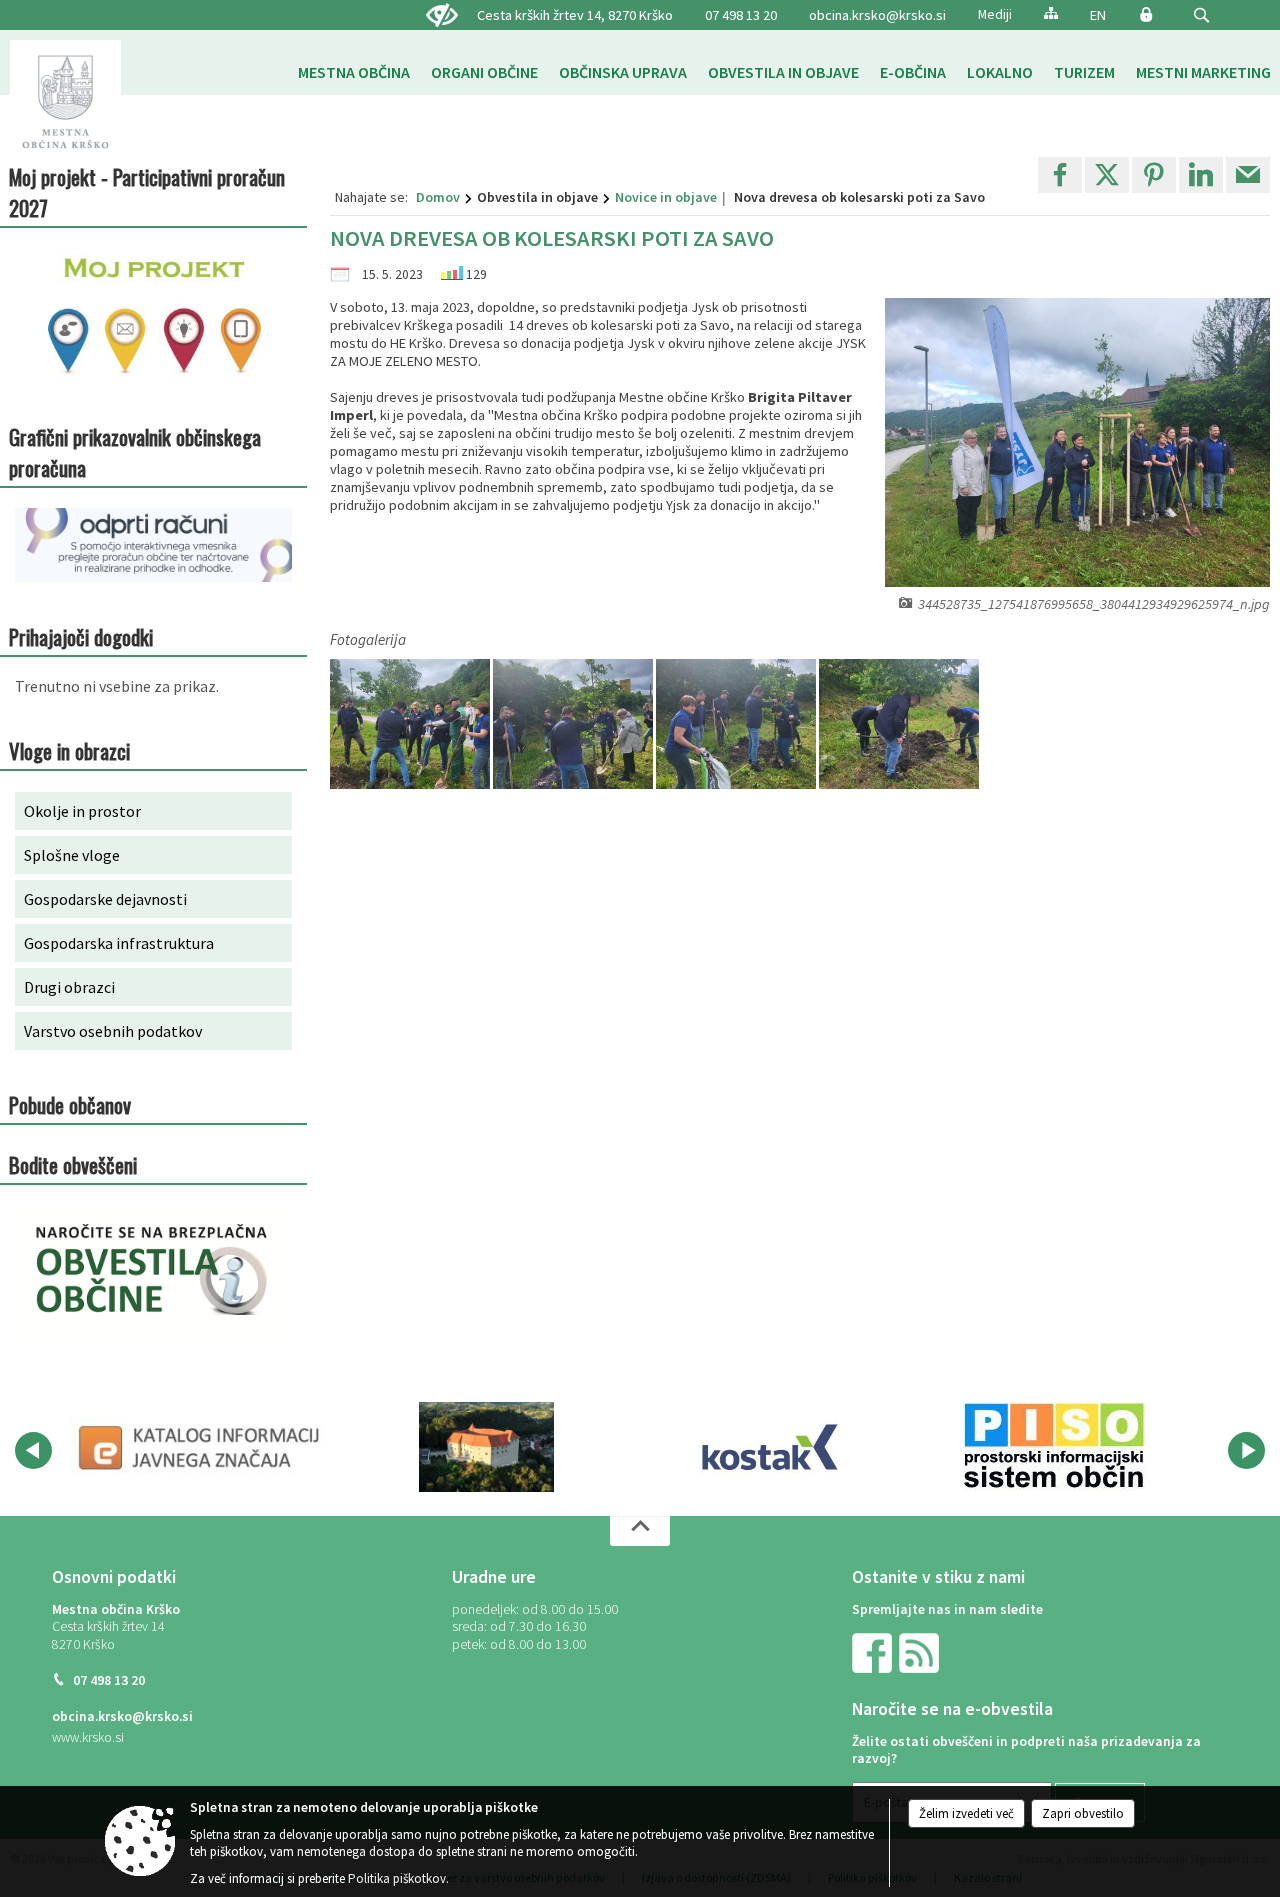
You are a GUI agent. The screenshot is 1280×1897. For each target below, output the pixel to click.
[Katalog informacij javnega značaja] (202, 1447)
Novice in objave (666, 197)
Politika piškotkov (397, 1878)
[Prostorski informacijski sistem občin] (1054, 1447)
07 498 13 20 (741, 15)
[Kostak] (770, 1447)
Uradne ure (494, 1577)
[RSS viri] (921, 1651)
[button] (1201, 15)
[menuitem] (354, 72)
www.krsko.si (88, 1737)
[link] (1060, 175)
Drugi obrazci (69, 987)
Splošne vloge (72, 855)
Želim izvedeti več (966, 1813)
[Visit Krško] (486, 1447)
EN (1098, 15)
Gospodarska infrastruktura (119, 943)
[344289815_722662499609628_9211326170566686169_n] (737, 724)
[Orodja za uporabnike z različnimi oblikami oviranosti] (442, 16)
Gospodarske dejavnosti (105, 899)
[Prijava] (1146, 14)
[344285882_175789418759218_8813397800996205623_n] (411, 724)
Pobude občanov (70, 1104)
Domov (438, 197)
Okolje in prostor (82, 811)
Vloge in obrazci (69, 750)
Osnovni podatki (114, 1577)
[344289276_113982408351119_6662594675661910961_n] (574, 724)
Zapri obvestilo (1083, 1813)
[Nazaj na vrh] (640, 1531)
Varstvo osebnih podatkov (113, 1031)
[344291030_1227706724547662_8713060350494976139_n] (899, 724)
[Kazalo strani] (1051, 12)
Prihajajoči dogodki (81, 636)
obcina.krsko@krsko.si (877, 15)
